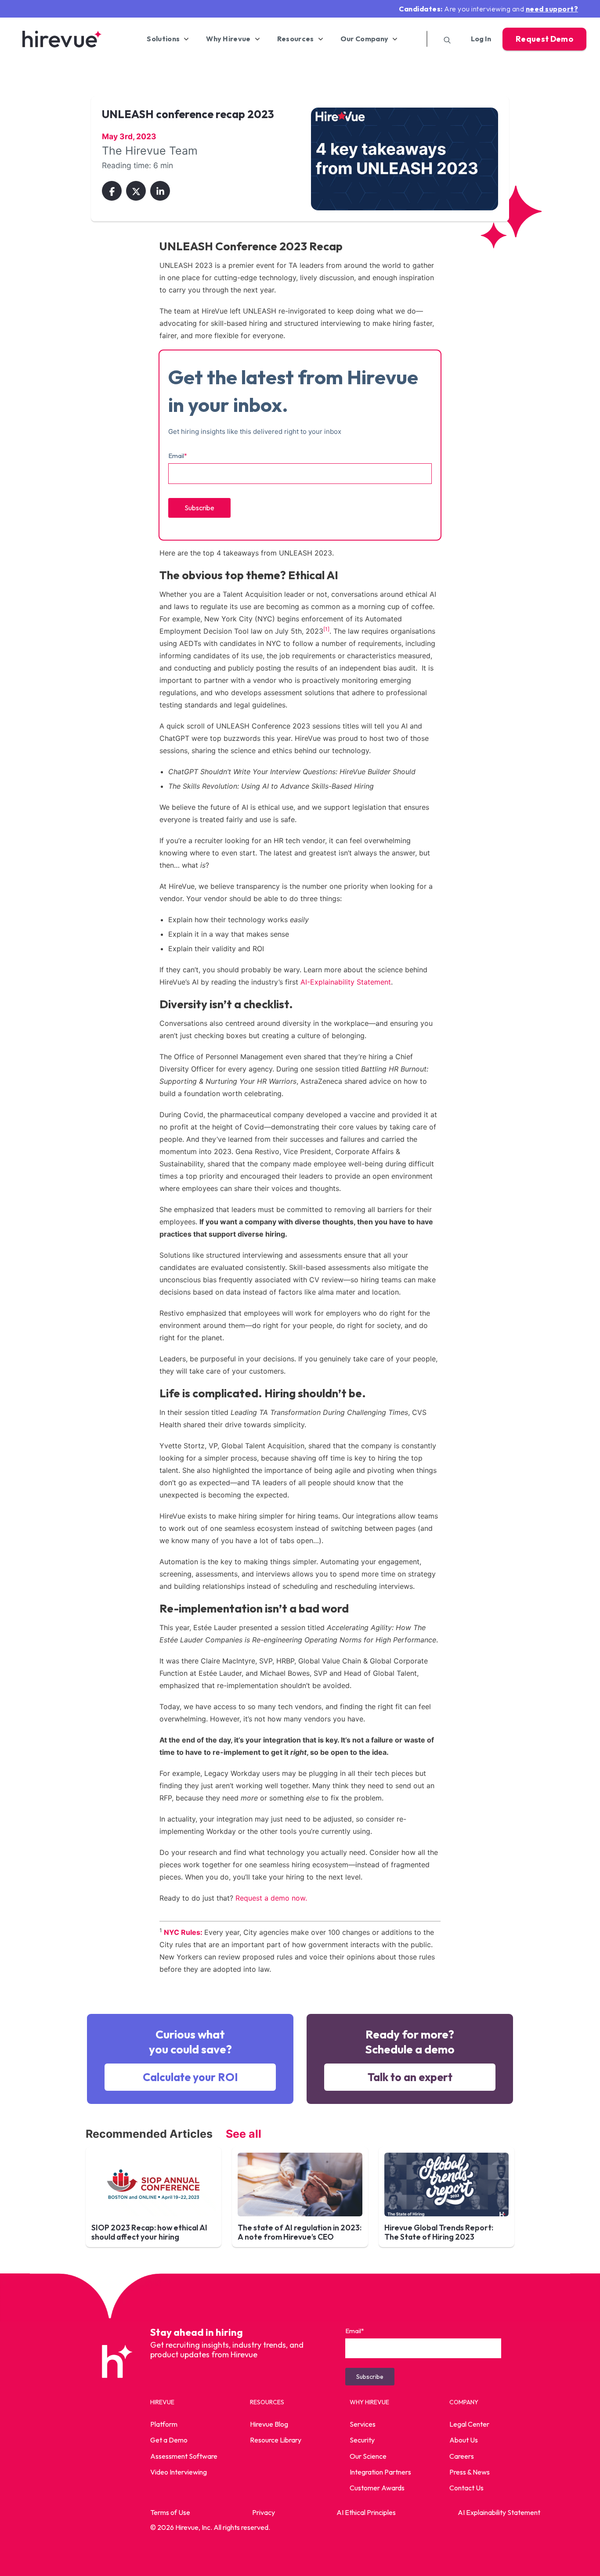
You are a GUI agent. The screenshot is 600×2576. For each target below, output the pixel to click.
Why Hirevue (228, 39)
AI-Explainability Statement (346, 982)
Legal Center (469, 2424)
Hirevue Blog (269, 2424)
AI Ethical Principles (366, 2512)
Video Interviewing (179, 2472)
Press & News (470, 2472)
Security (362, 2440)
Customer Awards (377, 2488)
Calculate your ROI (190, 2077)
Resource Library (276, 2440)
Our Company (365, 39)
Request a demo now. (271, 1898)
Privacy (264, 2512)
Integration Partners (380, 2472)
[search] (444, 39)
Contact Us (466, 2488)
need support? (552, 9)
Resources (296, 39)
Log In (481, 39)
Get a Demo (169, 2440)
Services (363, 2424)
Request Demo (544, 39)
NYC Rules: (183, 1932)
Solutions (163, 39)
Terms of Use (170, 2512)
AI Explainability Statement (499, 2512)
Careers (462, 2456)
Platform (164, 2424)
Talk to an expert (410, 2077)
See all (244, 2134)
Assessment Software (184, 2456)
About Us (464, 2440)
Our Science (368, 2456)
